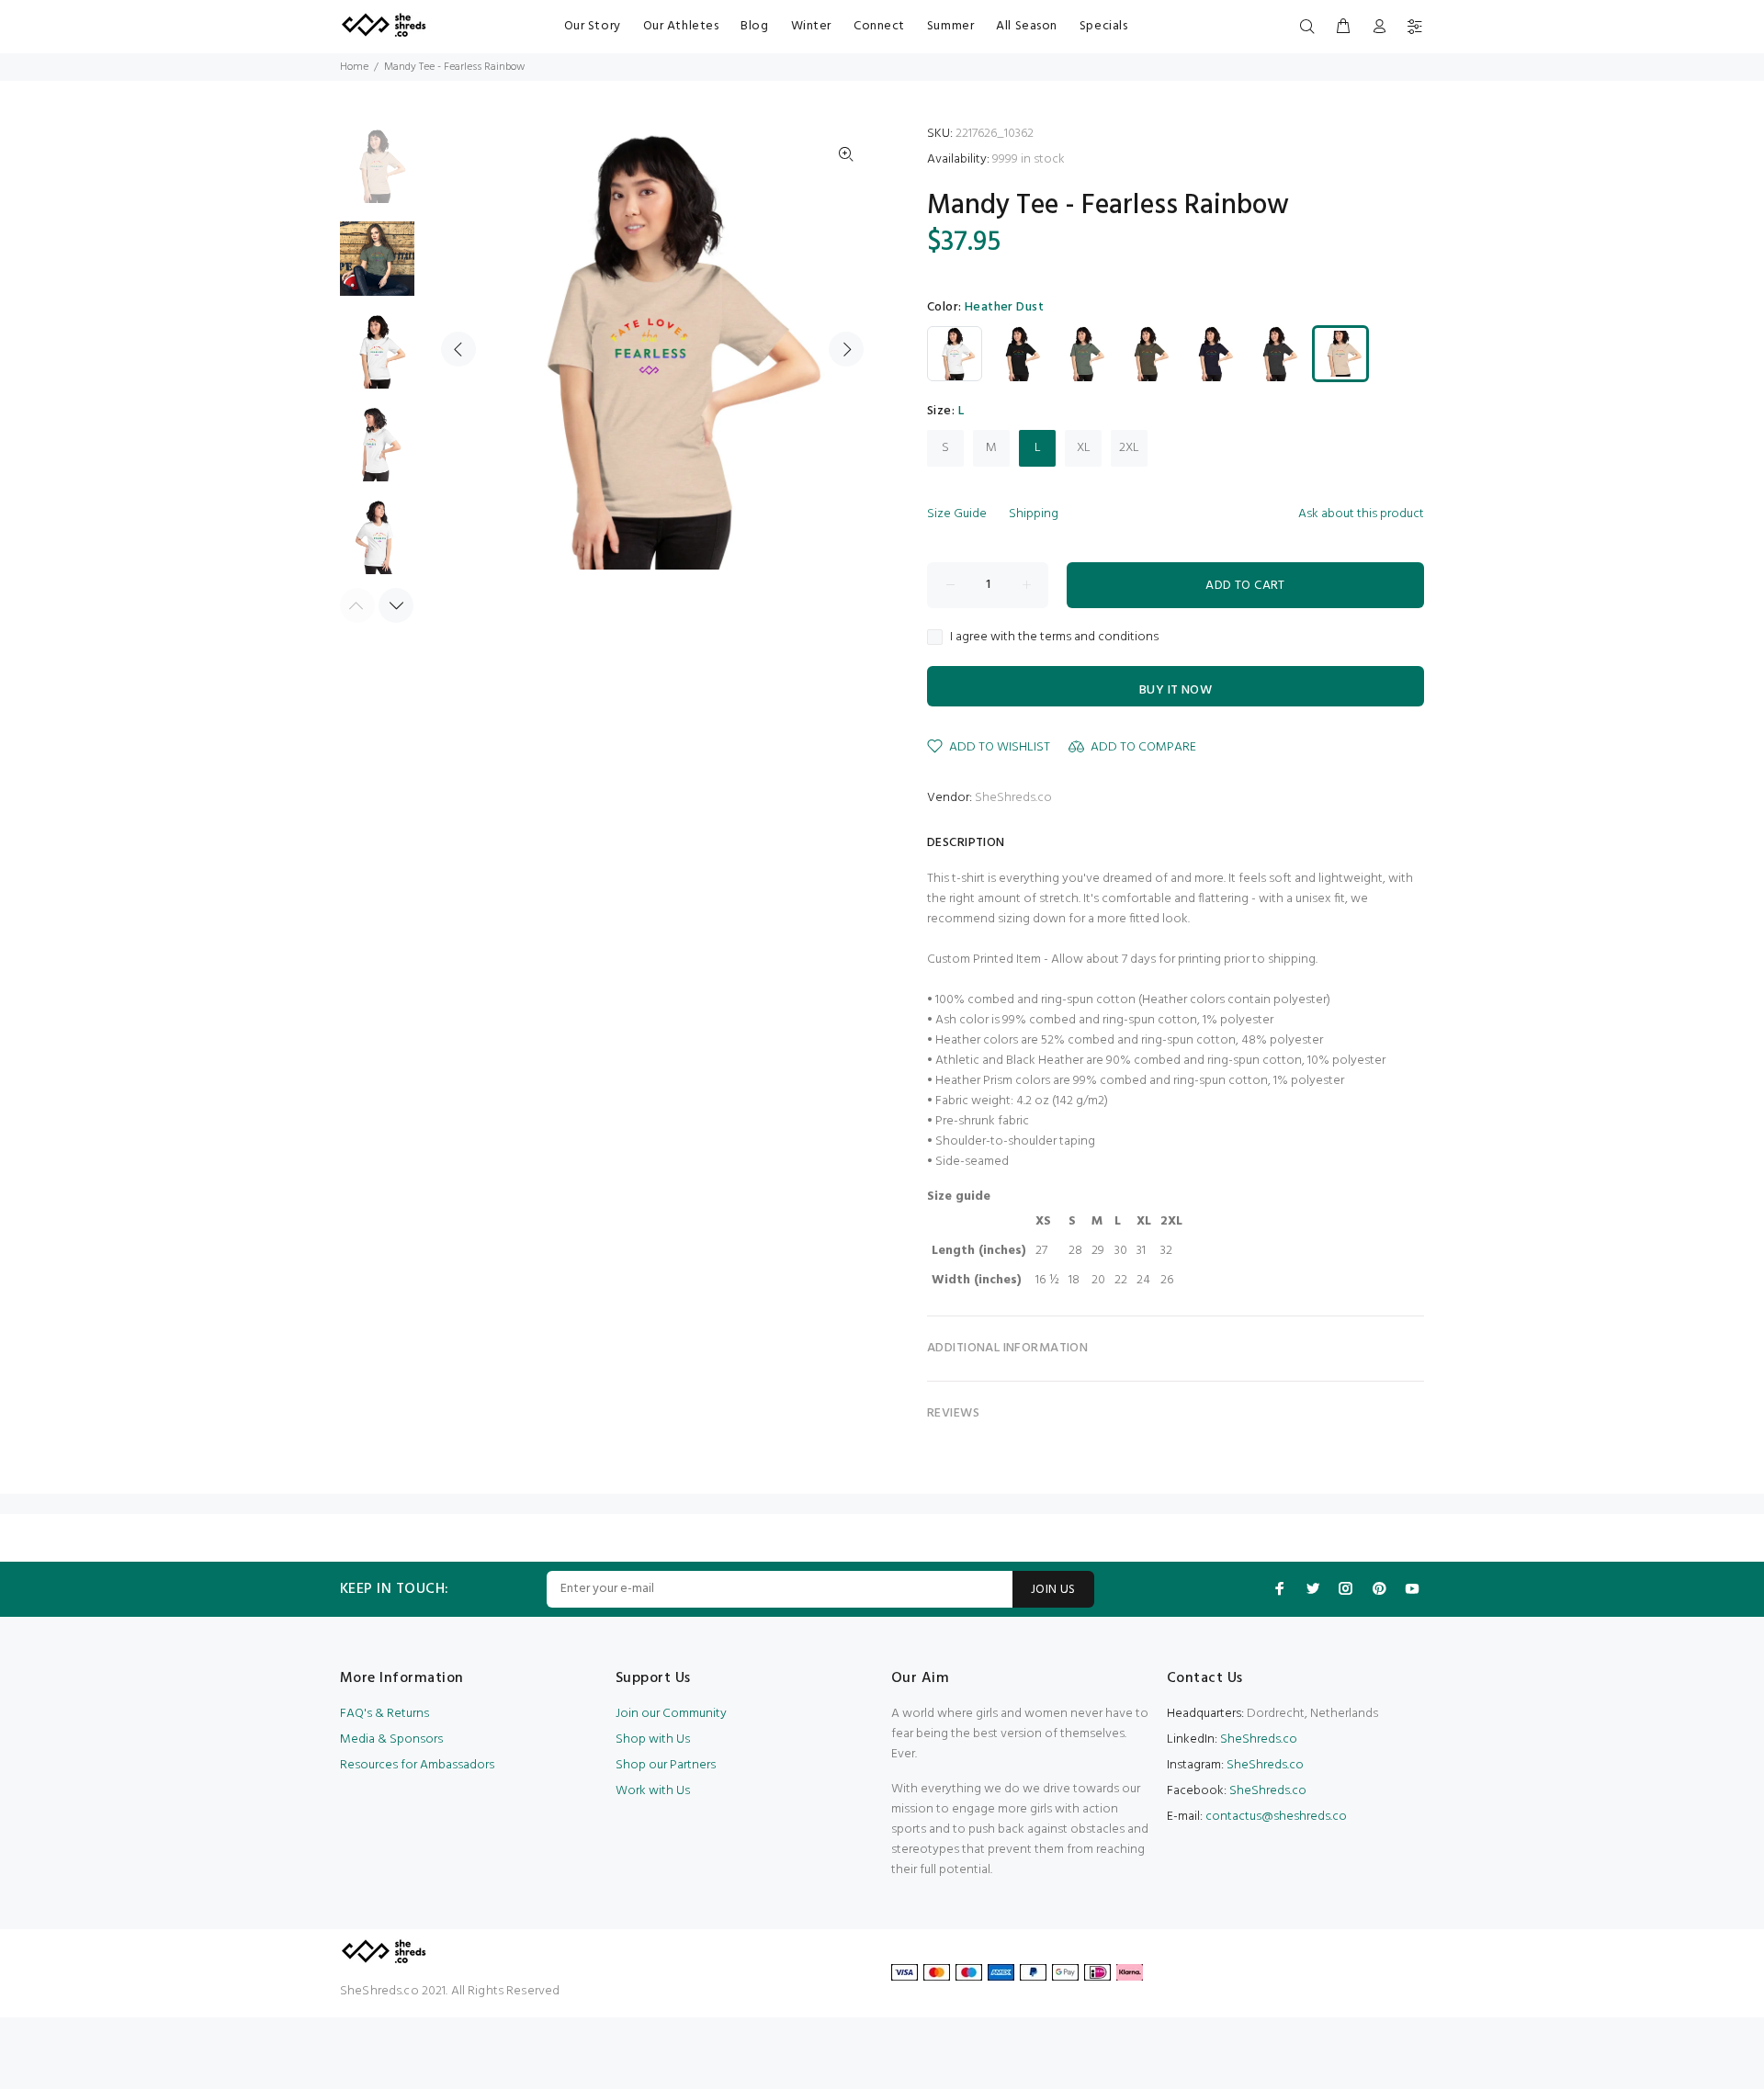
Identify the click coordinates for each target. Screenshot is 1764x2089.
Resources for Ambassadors (417, 1765)
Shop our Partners (666, 1765)
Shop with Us (653, 1739)
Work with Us (653, 1791)
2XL (1129, 448)
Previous (458, 349)
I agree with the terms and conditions (1054, 638)
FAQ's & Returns (384, 1714)
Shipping (1034, 514)
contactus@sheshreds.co (1276, 1817)
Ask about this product (1361, 514)
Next (846, 349)
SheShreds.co (1013, 798)
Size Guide (957, 514)
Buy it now (1176, 690)
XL (1084, 448)
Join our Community (671, 1714)
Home (354, 67)
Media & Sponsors (391, 1739)
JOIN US (1053, 1590)
